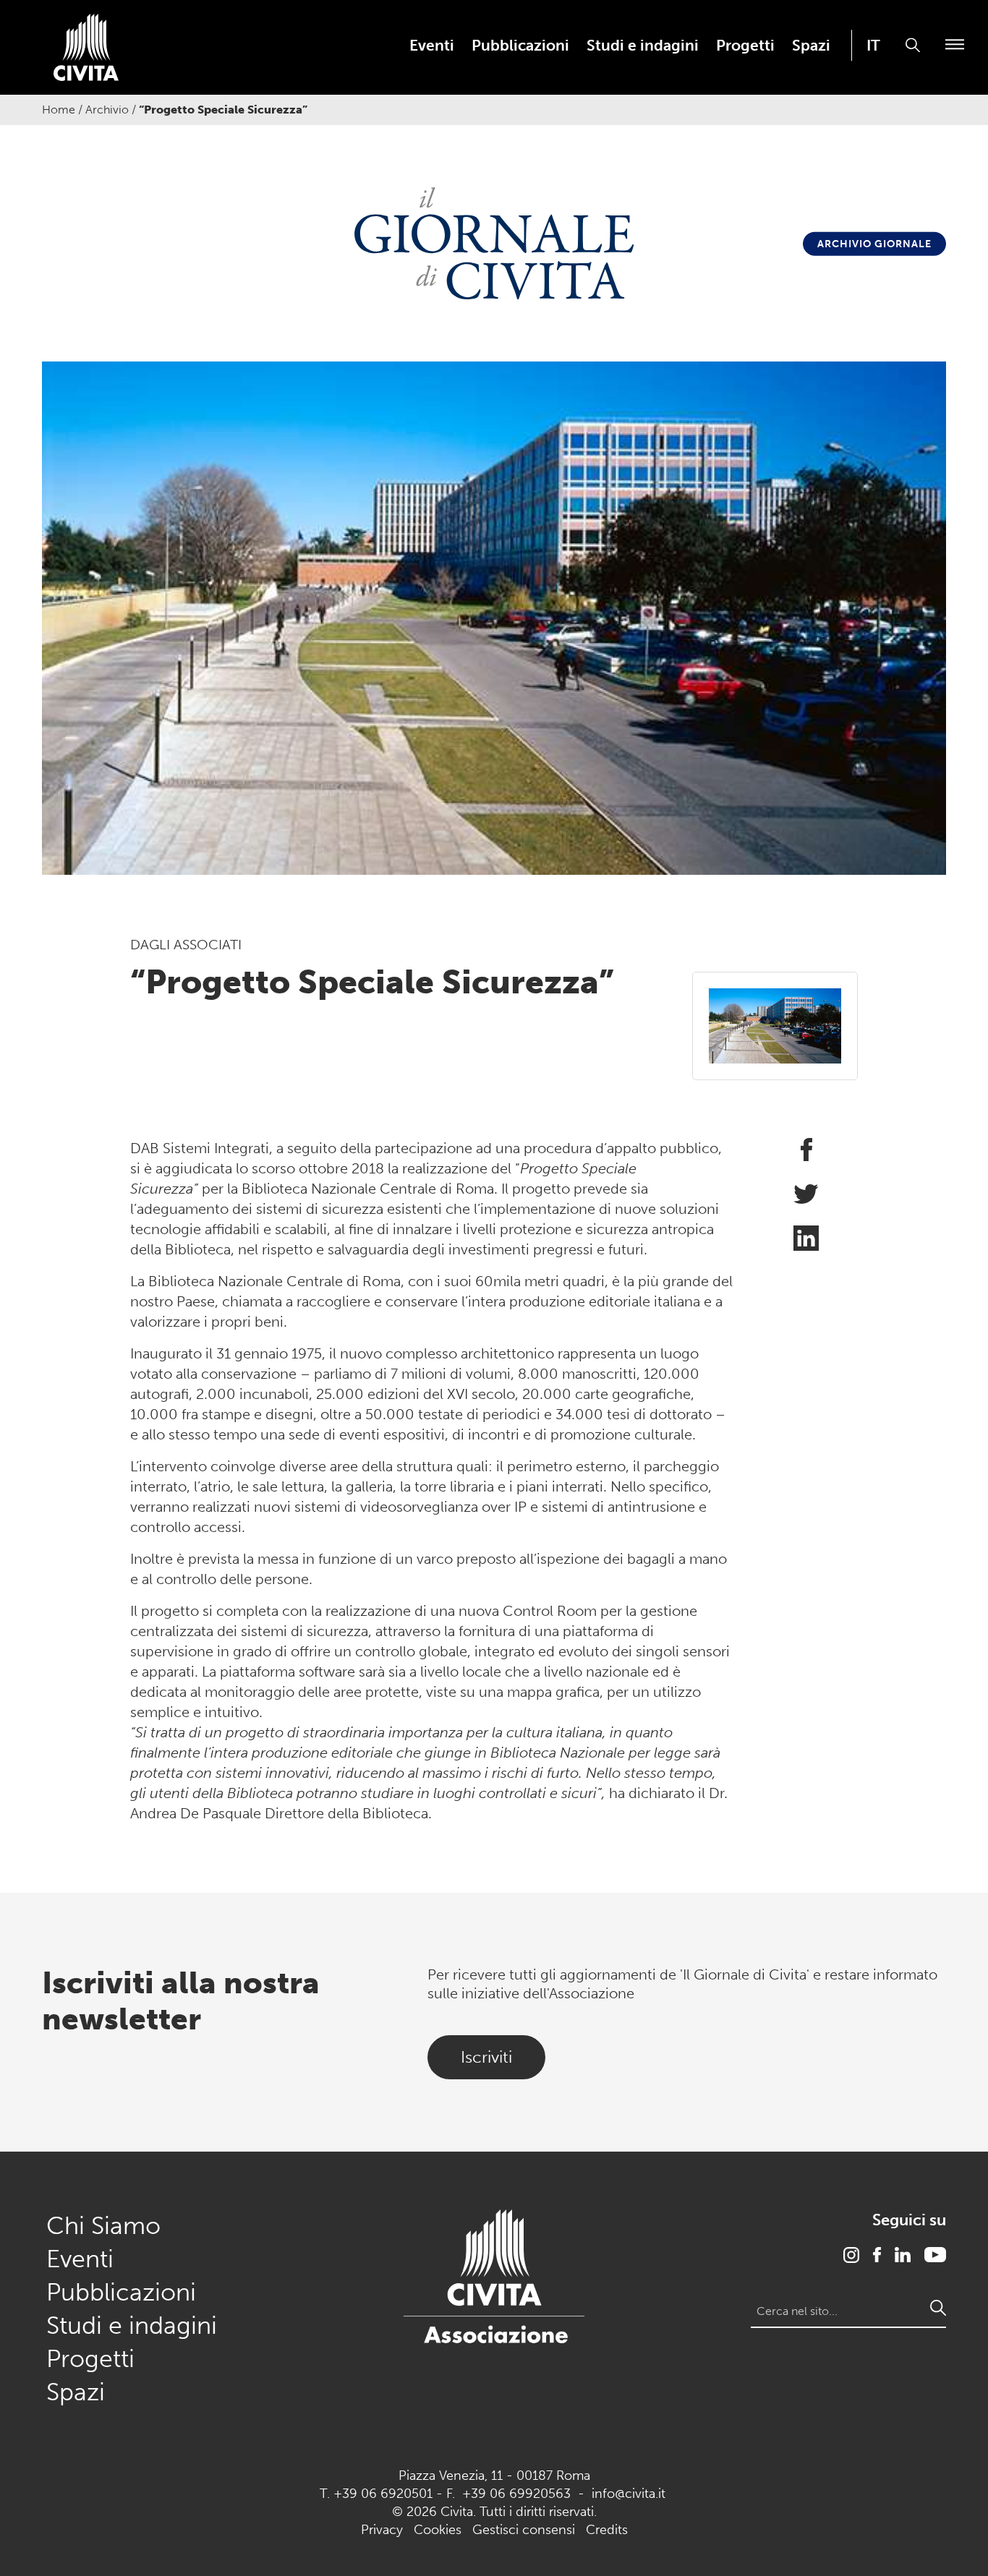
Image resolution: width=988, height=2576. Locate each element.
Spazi (811, 46)
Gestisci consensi (524, 2530)
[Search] (938, 2308)
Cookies (438, 2530)
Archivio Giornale (874, 244)
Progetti (745, 46)
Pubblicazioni (520, 46)
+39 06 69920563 (516, 2494)
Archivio (107, 110)
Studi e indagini (643, 46)
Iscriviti (486, 2057)
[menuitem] (432, 45)
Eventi (432, 46)
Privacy (382, 2530)
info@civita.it (629, 2494)
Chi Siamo (103, 2226)
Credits (607, 2530)
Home (59, 110)
